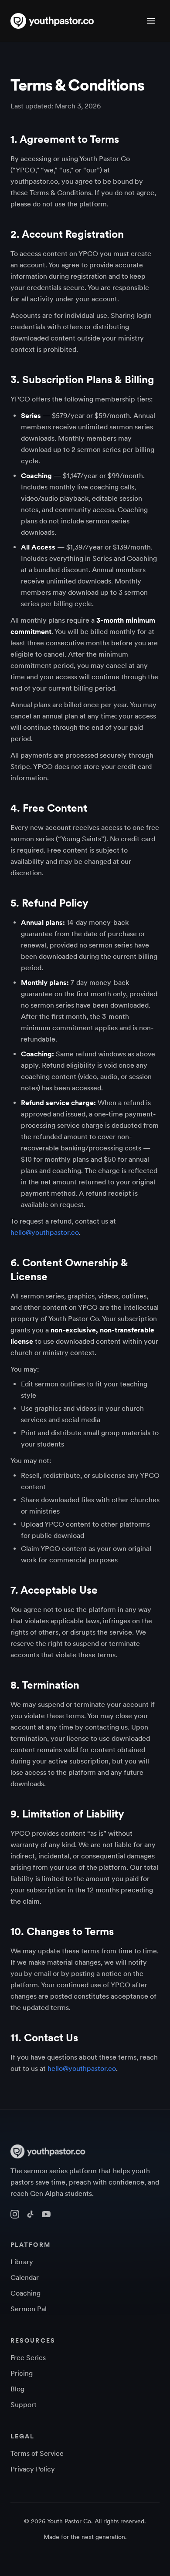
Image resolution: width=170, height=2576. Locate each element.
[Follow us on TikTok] (31, 2214)
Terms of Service (37, 2453)
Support (24, 2405)
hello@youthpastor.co (45, 1232)
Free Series (28, 2358)
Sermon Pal (29, 2309)
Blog (17, 2389)
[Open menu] (151, 21)
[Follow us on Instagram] (15, 2214)
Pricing (22, 2373)
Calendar (25, 2278)
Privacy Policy (33, 2469)
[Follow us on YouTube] (46, 2214)
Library (22, 2262)
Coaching (25, 2293)
